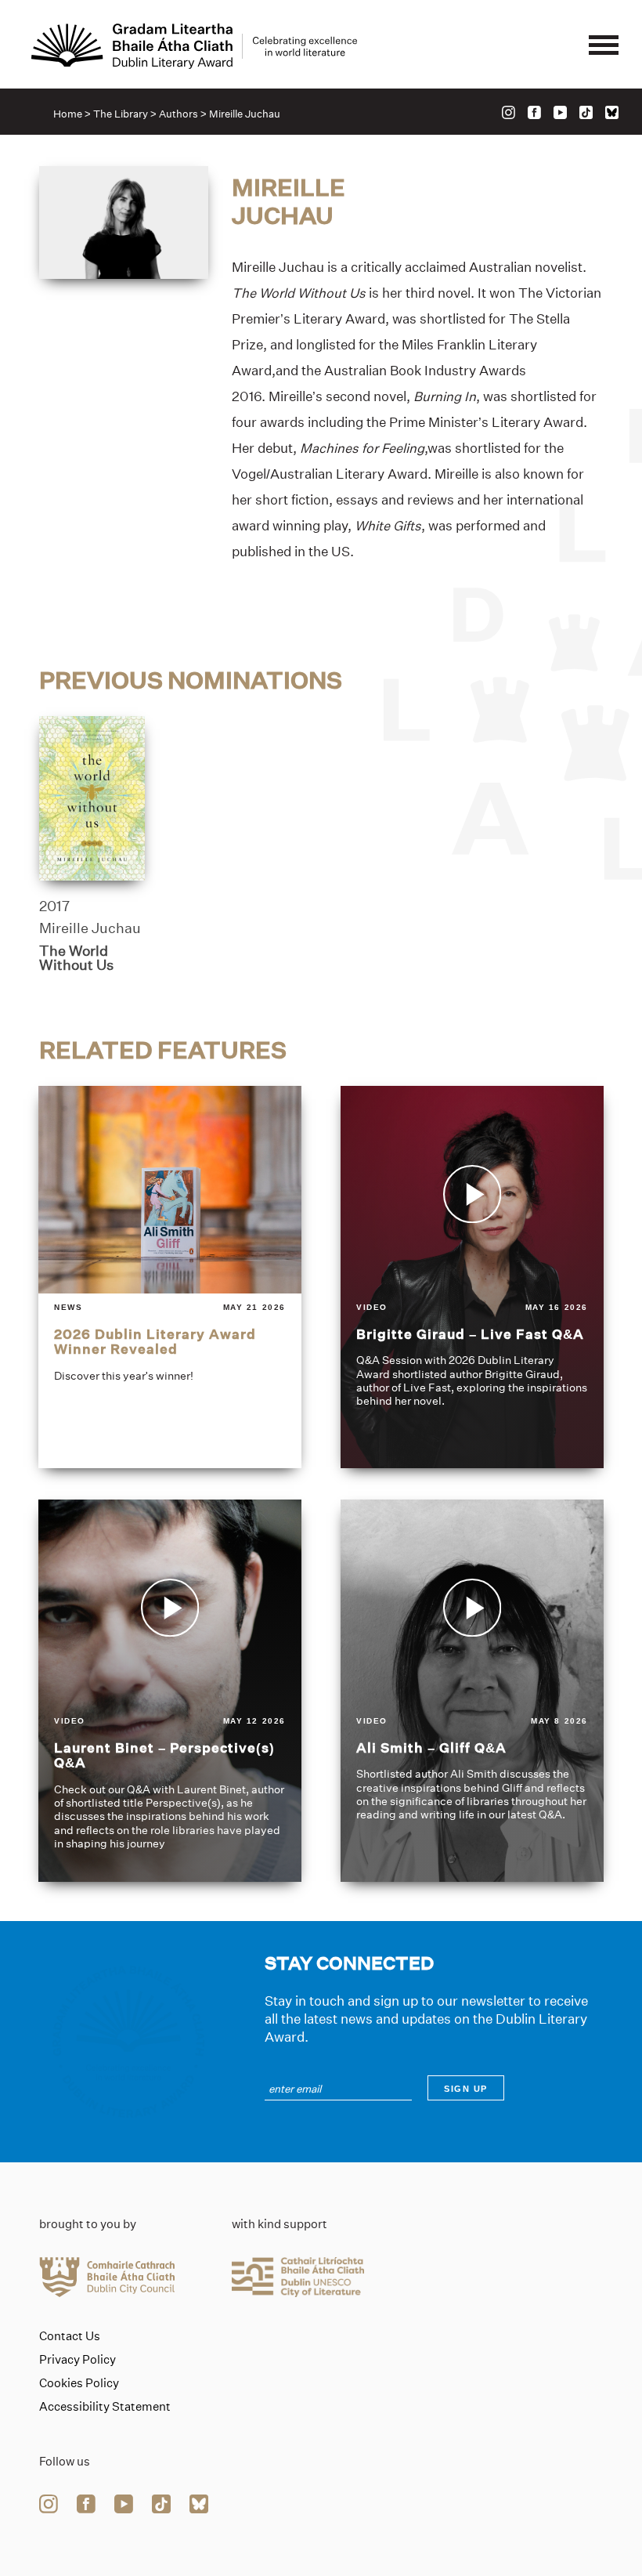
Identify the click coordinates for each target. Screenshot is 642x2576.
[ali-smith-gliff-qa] (472, 1691)
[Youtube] (560, 112)
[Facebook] (534, 112)
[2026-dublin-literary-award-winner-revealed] (170, 1277)
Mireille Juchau (90, 928)
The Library (121, 114)
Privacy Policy (78, 2360)
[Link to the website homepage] (194, 46)
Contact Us (70, 2336)
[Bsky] (612, 112)
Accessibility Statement (105, 2407)
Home (68, 114)
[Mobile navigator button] (604, 46)
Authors (179, 114)
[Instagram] (509, 112)
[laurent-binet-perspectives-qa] (170, 1691)
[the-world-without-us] (92, 798)
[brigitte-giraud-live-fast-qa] (472, 1277)
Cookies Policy (79, 2383)
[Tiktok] (586, 112)
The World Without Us (76, 958)
